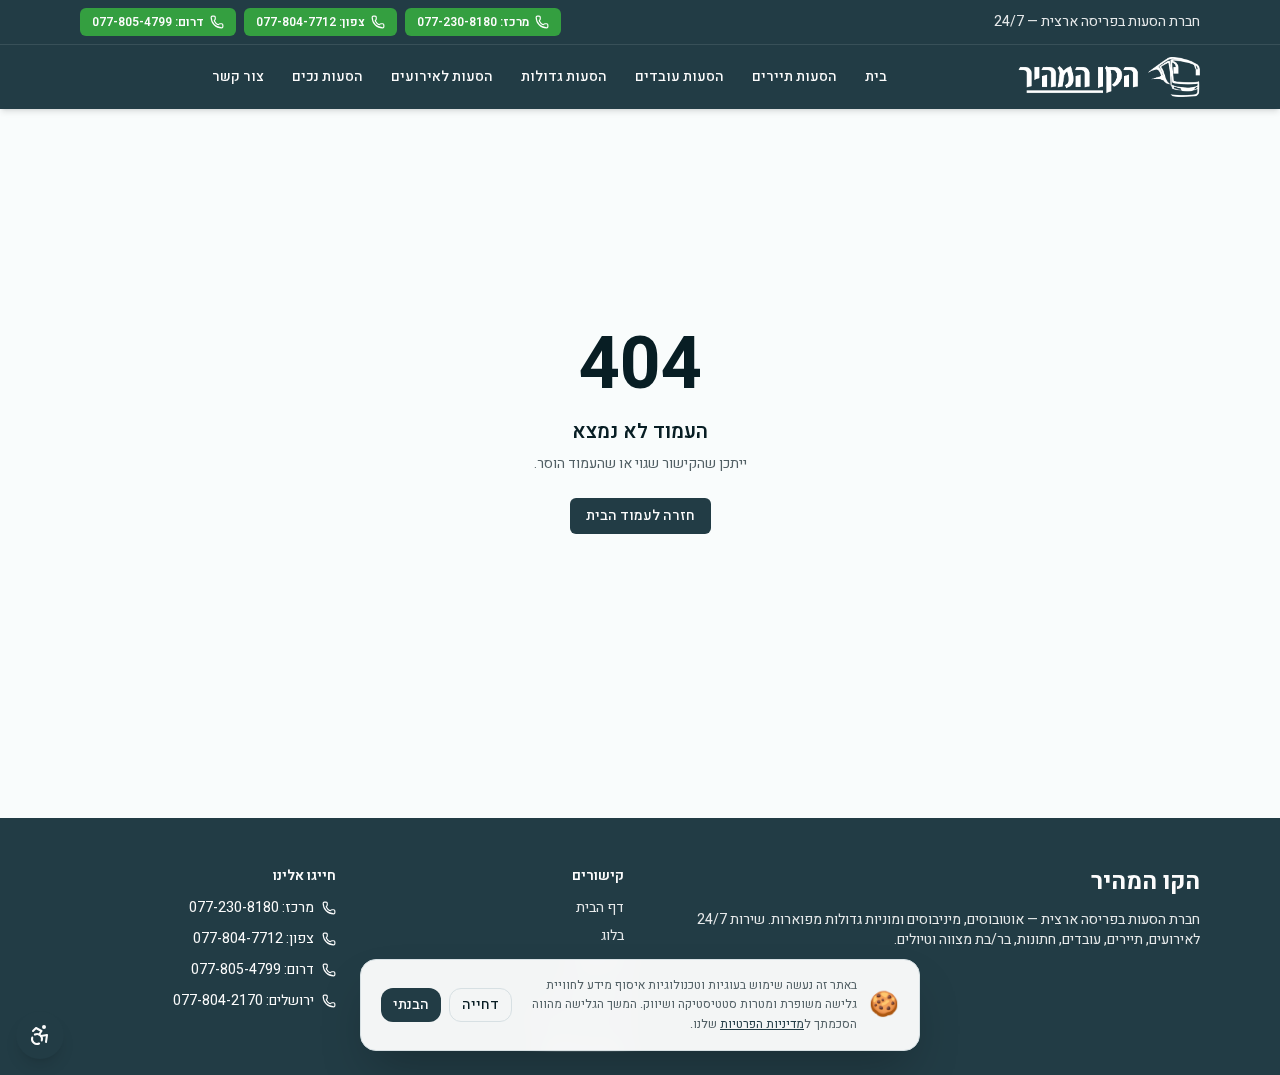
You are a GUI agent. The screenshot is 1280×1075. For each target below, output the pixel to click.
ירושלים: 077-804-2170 (243, 1001)
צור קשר (238, 76)
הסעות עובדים (679, 76)
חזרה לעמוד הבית (640, 515)
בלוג (612, 935)
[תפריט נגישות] (40, 1035)
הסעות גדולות (564, 76)
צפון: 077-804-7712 (310, 22)
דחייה (480, 1004)
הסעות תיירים (794, 76)
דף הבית (600, 907)
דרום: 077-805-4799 (148, 22)
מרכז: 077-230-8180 (473, 22)
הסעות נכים (327, 76)
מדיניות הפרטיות (762, 1024)
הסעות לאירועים (442, 76)
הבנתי (411, 1004)
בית (876, 76)
